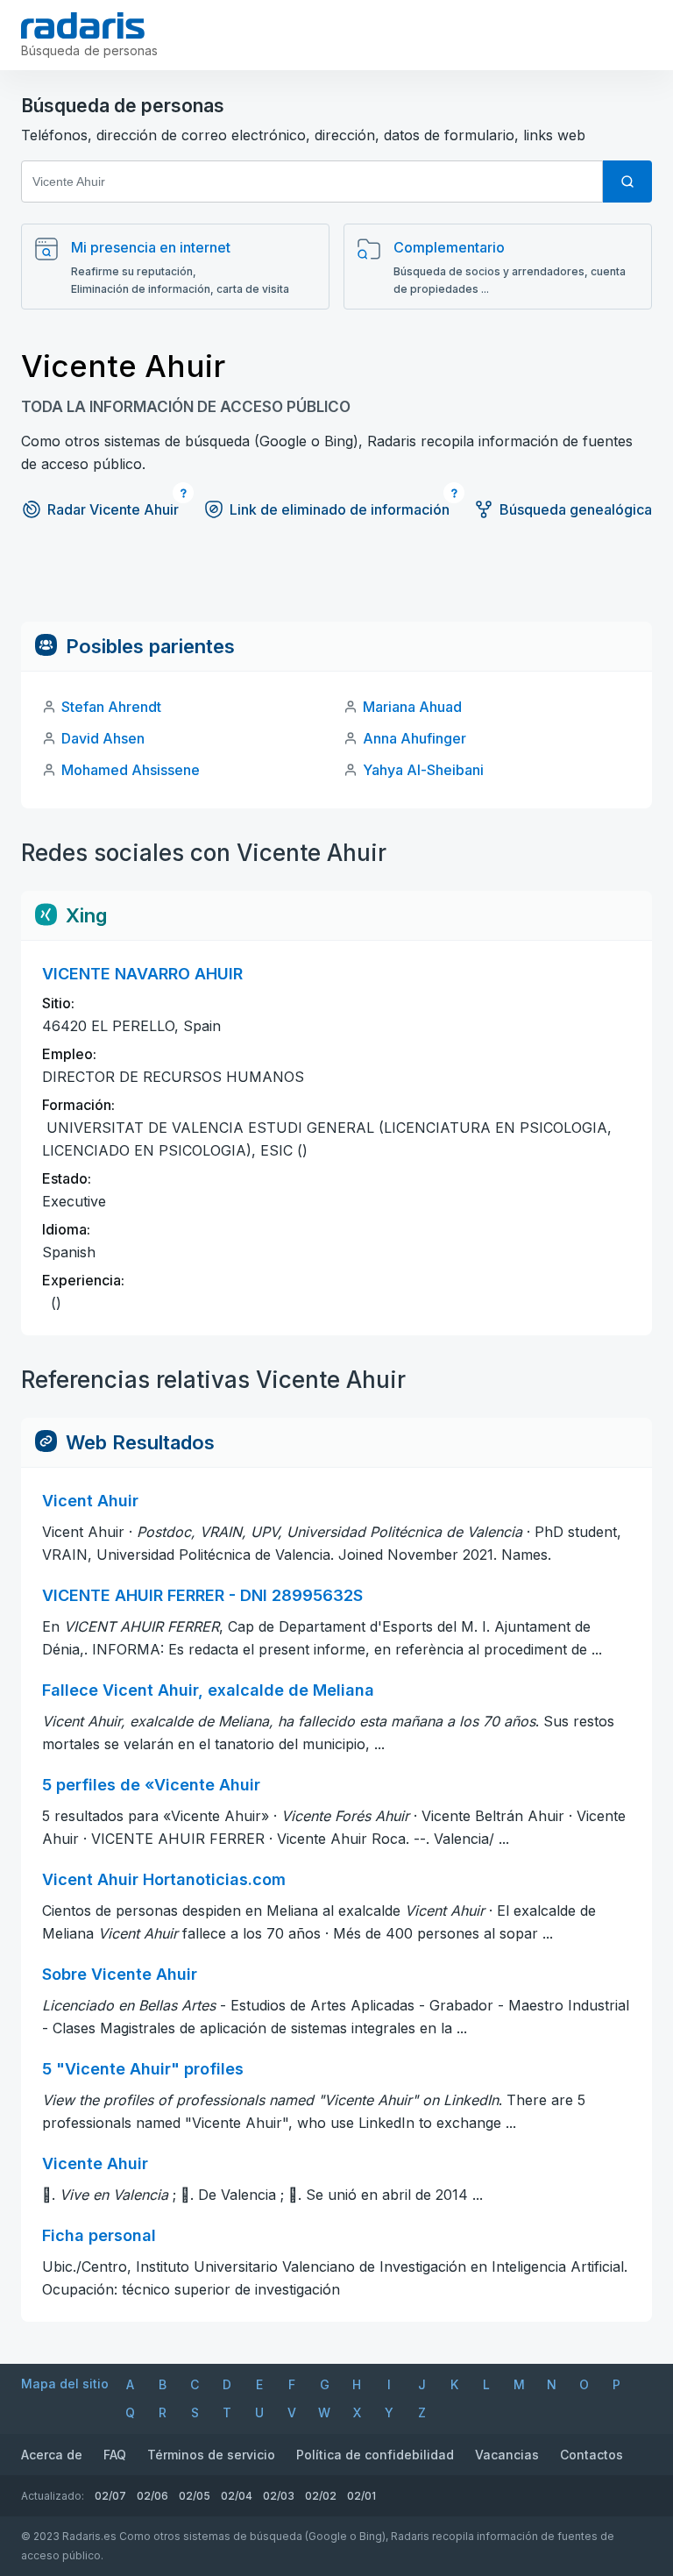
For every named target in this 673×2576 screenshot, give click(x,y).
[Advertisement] (336, 582)
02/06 (152, 2496)
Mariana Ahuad (412, 707)
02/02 (321, 2496)
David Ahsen (103, 738)
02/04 (237, 2496)
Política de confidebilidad (375, 2455)
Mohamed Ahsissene (131, 770)
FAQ (115, 2455)
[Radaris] (83, 25)
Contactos (592, 2455)
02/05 (195, 2496)
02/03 (279, 2496)
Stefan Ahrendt (111, 707)
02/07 (110, 2496)
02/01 (361, 2496)
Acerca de (52, 2455)
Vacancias (507, 2455)
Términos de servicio (211, 2455)
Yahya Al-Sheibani (423, 770)
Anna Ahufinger (414, 738)
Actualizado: (53, 2496)
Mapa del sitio (65, 2384)
